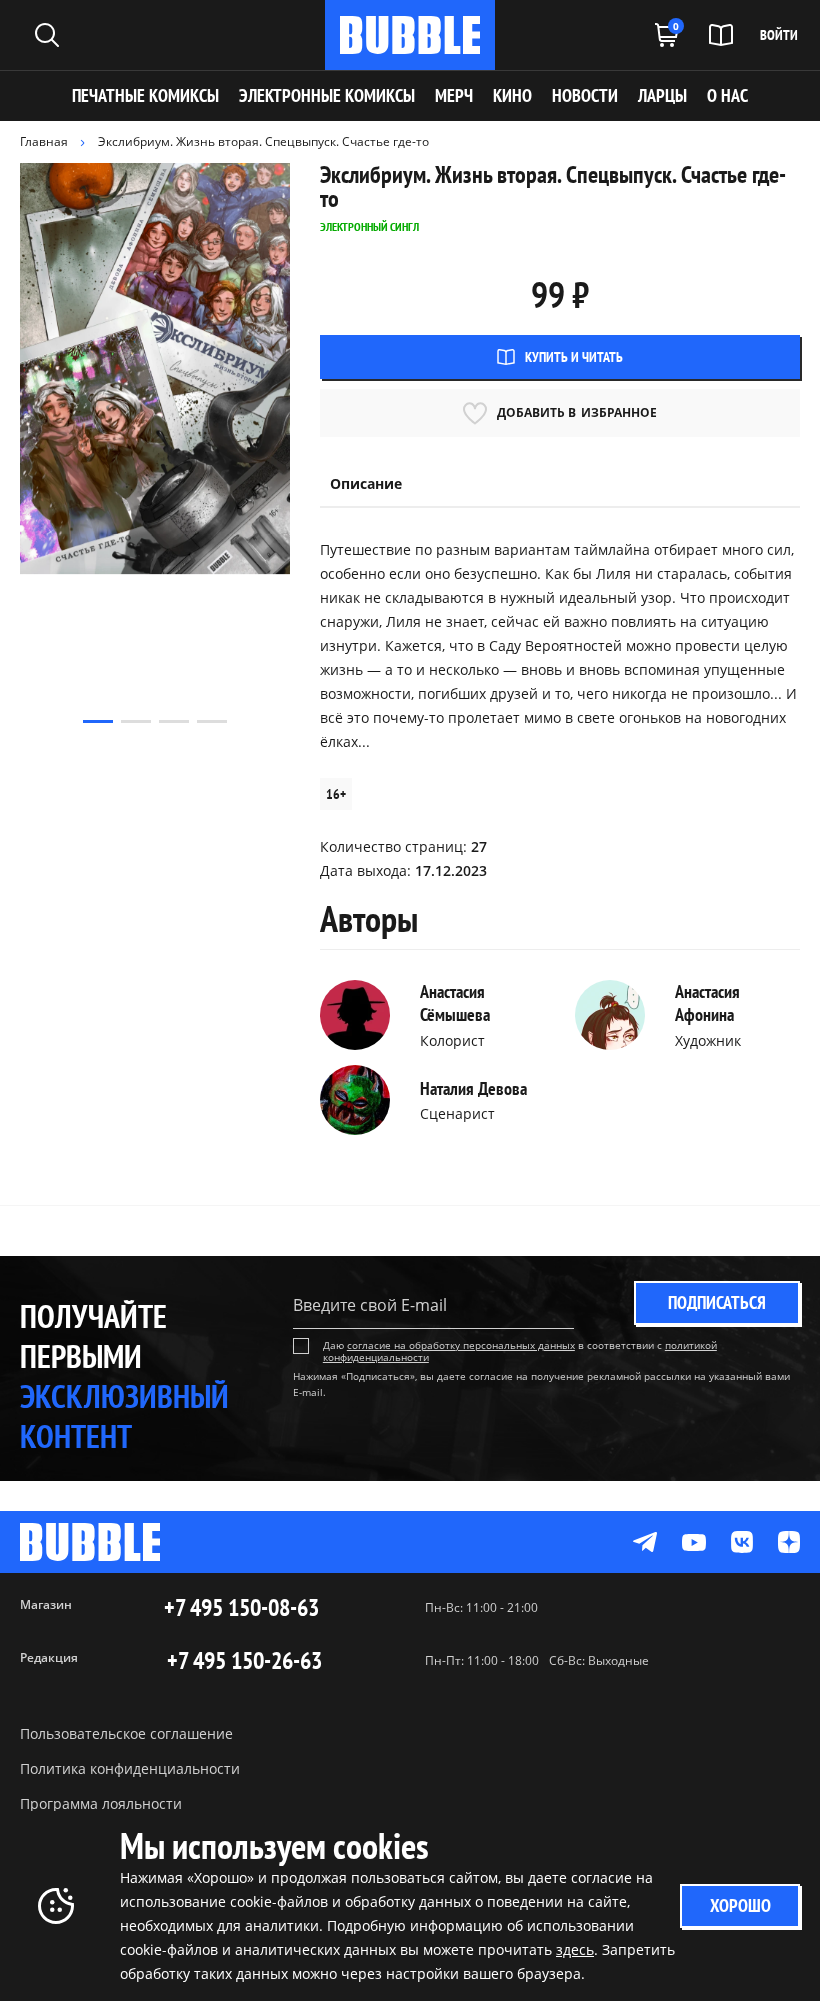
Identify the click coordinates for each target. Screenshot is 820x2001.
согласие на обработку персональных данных (461, 1345)
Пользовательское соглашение (126, 1733)
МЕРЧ (454, 95)
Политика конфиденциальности (130, 1768)
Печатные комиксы (145, 95)
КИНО (512, 95)
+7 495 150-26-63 (244, 1661)
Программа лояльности (101, 1803)
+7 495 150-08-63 (241, 1608)
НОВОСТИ (585, 95)
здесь (575, 1949)
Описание (366, 483)
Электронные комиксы (327, 95)
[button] (98, 721)
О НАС (727, 95)
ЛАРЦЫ (662, 95)
